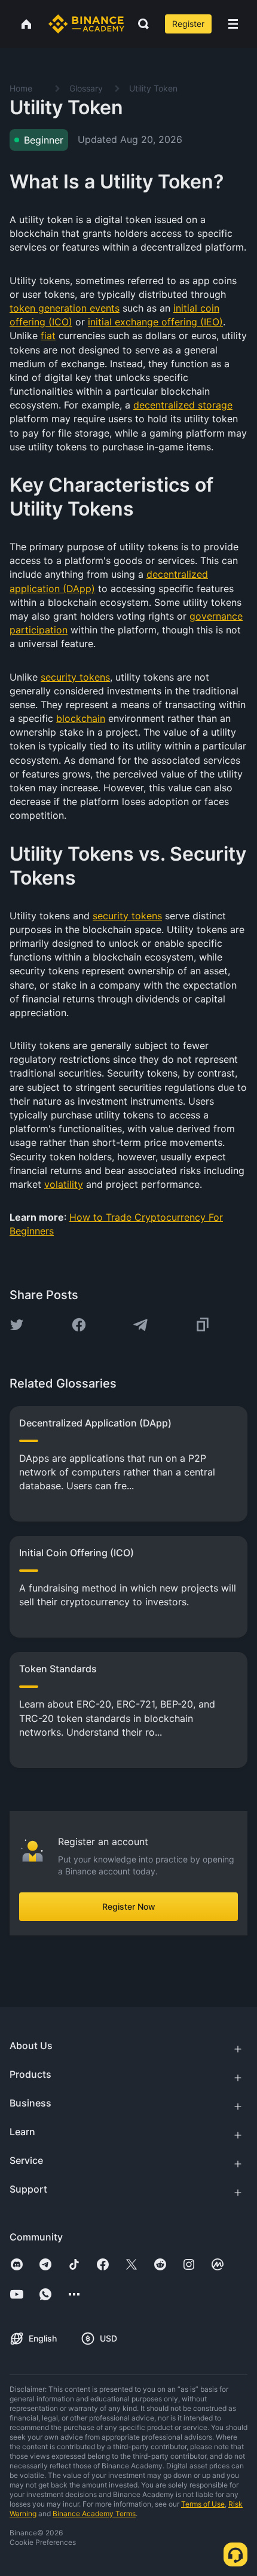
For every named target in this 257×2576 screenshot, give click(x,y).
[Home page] (86, 24)
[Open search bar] (140, 24)
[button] (233, 24)
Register (188, 24)
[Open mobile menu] (233, 24)
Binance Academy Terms (94, 2513)
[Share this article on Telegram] (140, 1325)
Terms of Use (203, 2504)
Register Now (129, 1906)
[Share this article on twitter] (17, 1325)
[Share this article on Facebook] (79, 1325)
